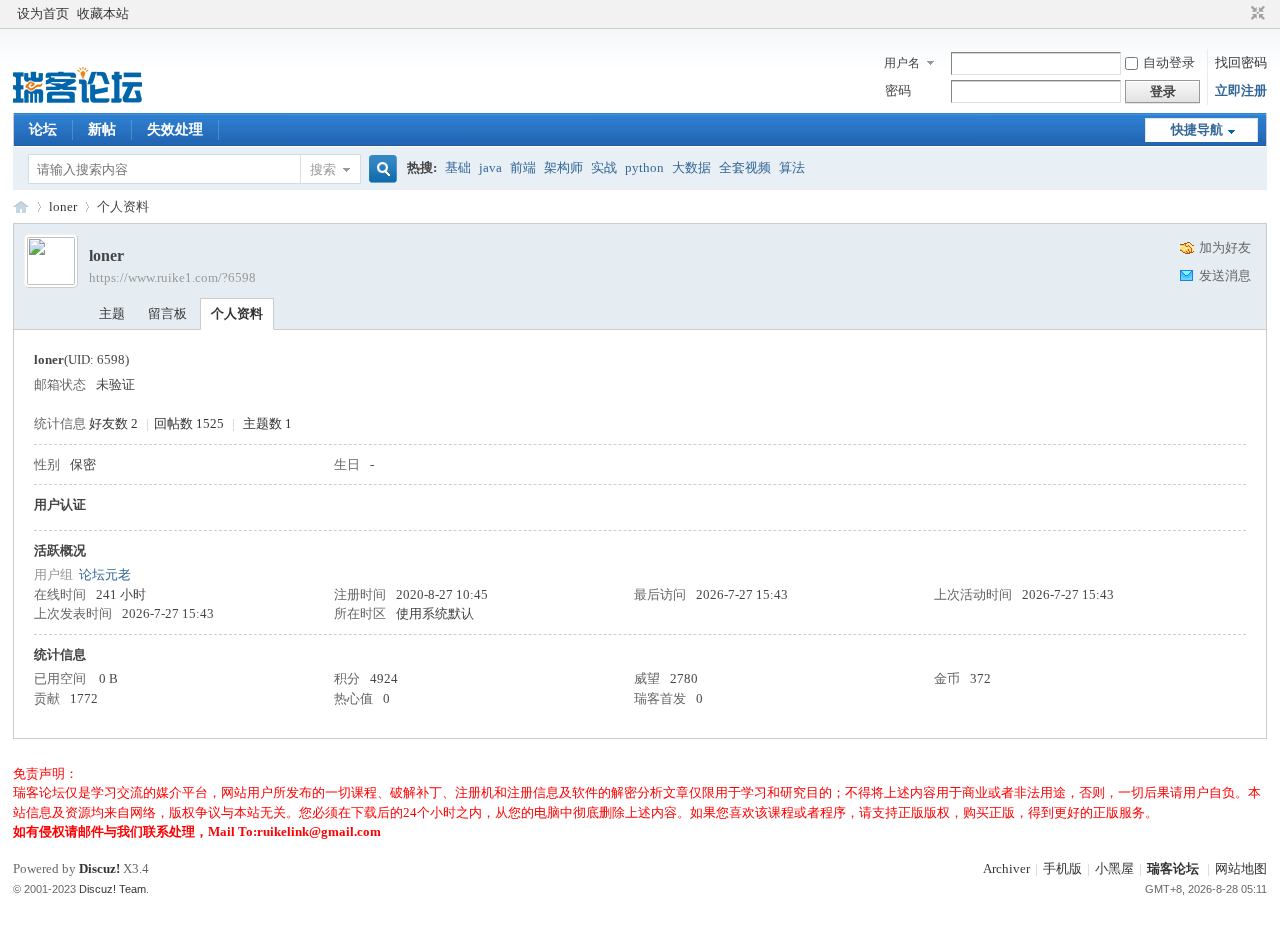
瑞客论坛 (21, 206)
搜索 (323, 169)
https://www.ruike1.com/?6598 (172, 277)
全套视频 (745, 167)
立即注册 (1241, 90)
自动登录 (1169, 62)
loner (63, 206)
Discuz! (99, 868)
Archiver (1006, 868)
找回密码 (1241, 62)
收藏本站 (103, 13)
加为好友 (1225, 247)
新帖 (102, 129)
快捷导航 (1197, 129)
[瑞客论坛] (77, 100)
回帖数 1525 (189, 423)
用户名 (902, 63)
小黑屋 (1114, 868)
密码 (898, 90)
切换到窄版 (1255, 14)
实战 (604, 167)
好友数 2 (113, 423)
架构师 (563, 167)
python (644, 167)
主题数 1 (267, 423)
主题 (112, 313)
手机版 (1062, 868)
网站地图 (1241, 868)
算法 (792, 167)
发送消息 (1225, 275)
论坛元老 (105, 574)
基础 (458, 167)
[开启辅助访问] (1239, 14)
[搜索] (380, 169)
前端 (523, 167)
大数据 (691, 167)
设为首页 (43, 13)
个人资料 (237, 313)
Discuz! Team (112, 889)
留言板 (167, 313)
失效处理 (175, 129)
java (490, 167)
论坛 (43, 129)
